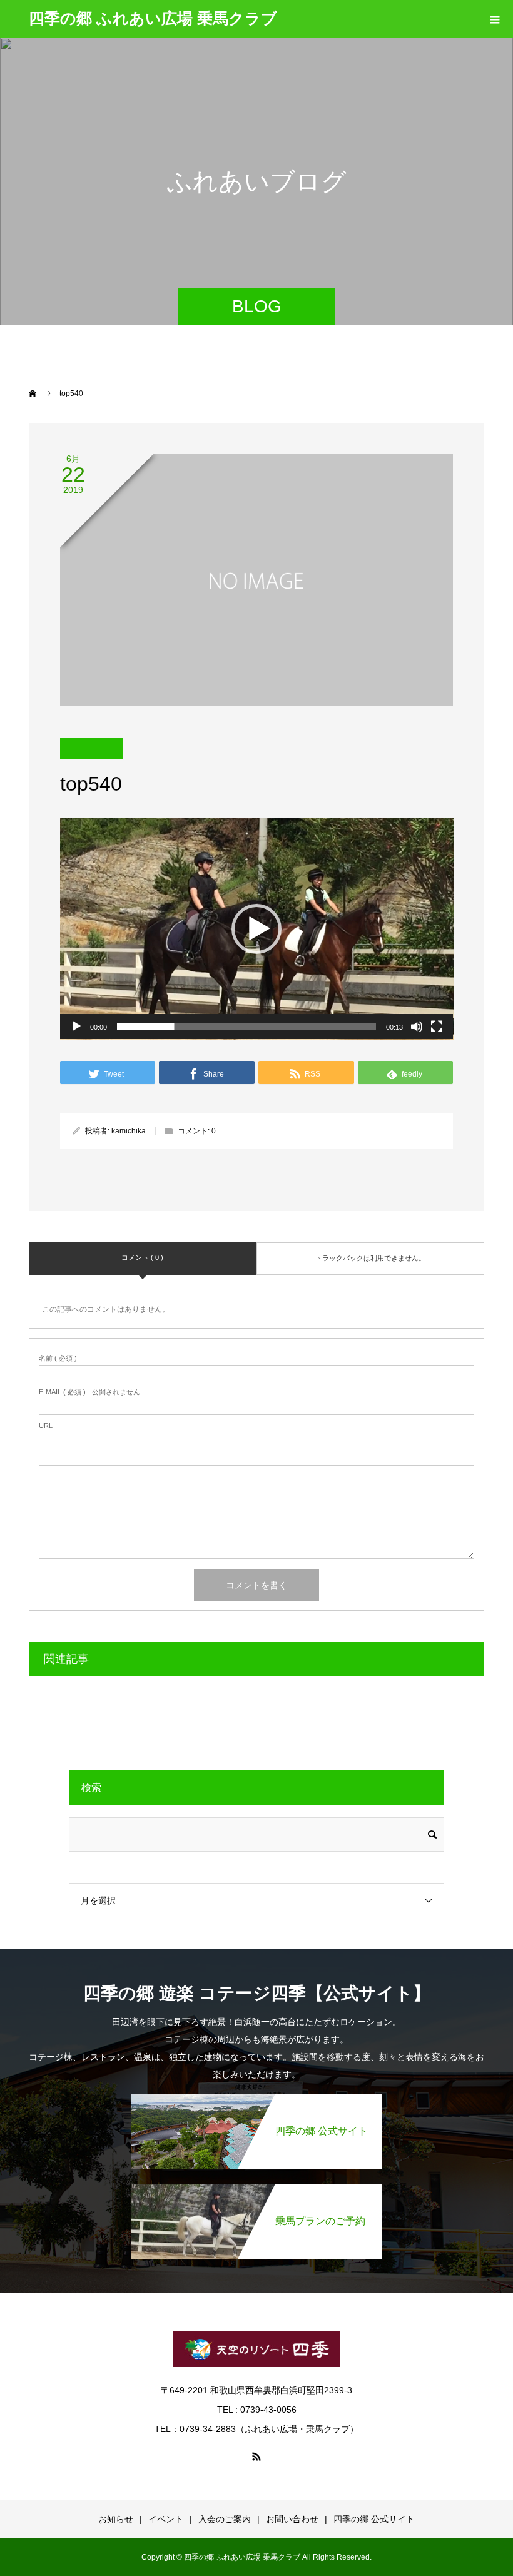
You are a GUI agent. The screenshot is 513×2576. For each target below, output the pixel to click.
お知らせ (116, 2519)
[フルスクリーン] (437, 1027)
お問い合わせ (292, 2519)
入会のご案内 (225, 2519)
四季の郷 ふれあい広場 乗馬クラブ (153, 18)
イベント (166, 2519)
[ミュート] (417, 1027)
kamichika (129, 1131)
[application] (257, 929)
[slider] (247, 1027)
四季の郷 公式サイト (374, 2519)
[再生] (76, 1027)
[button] (256, 929)
